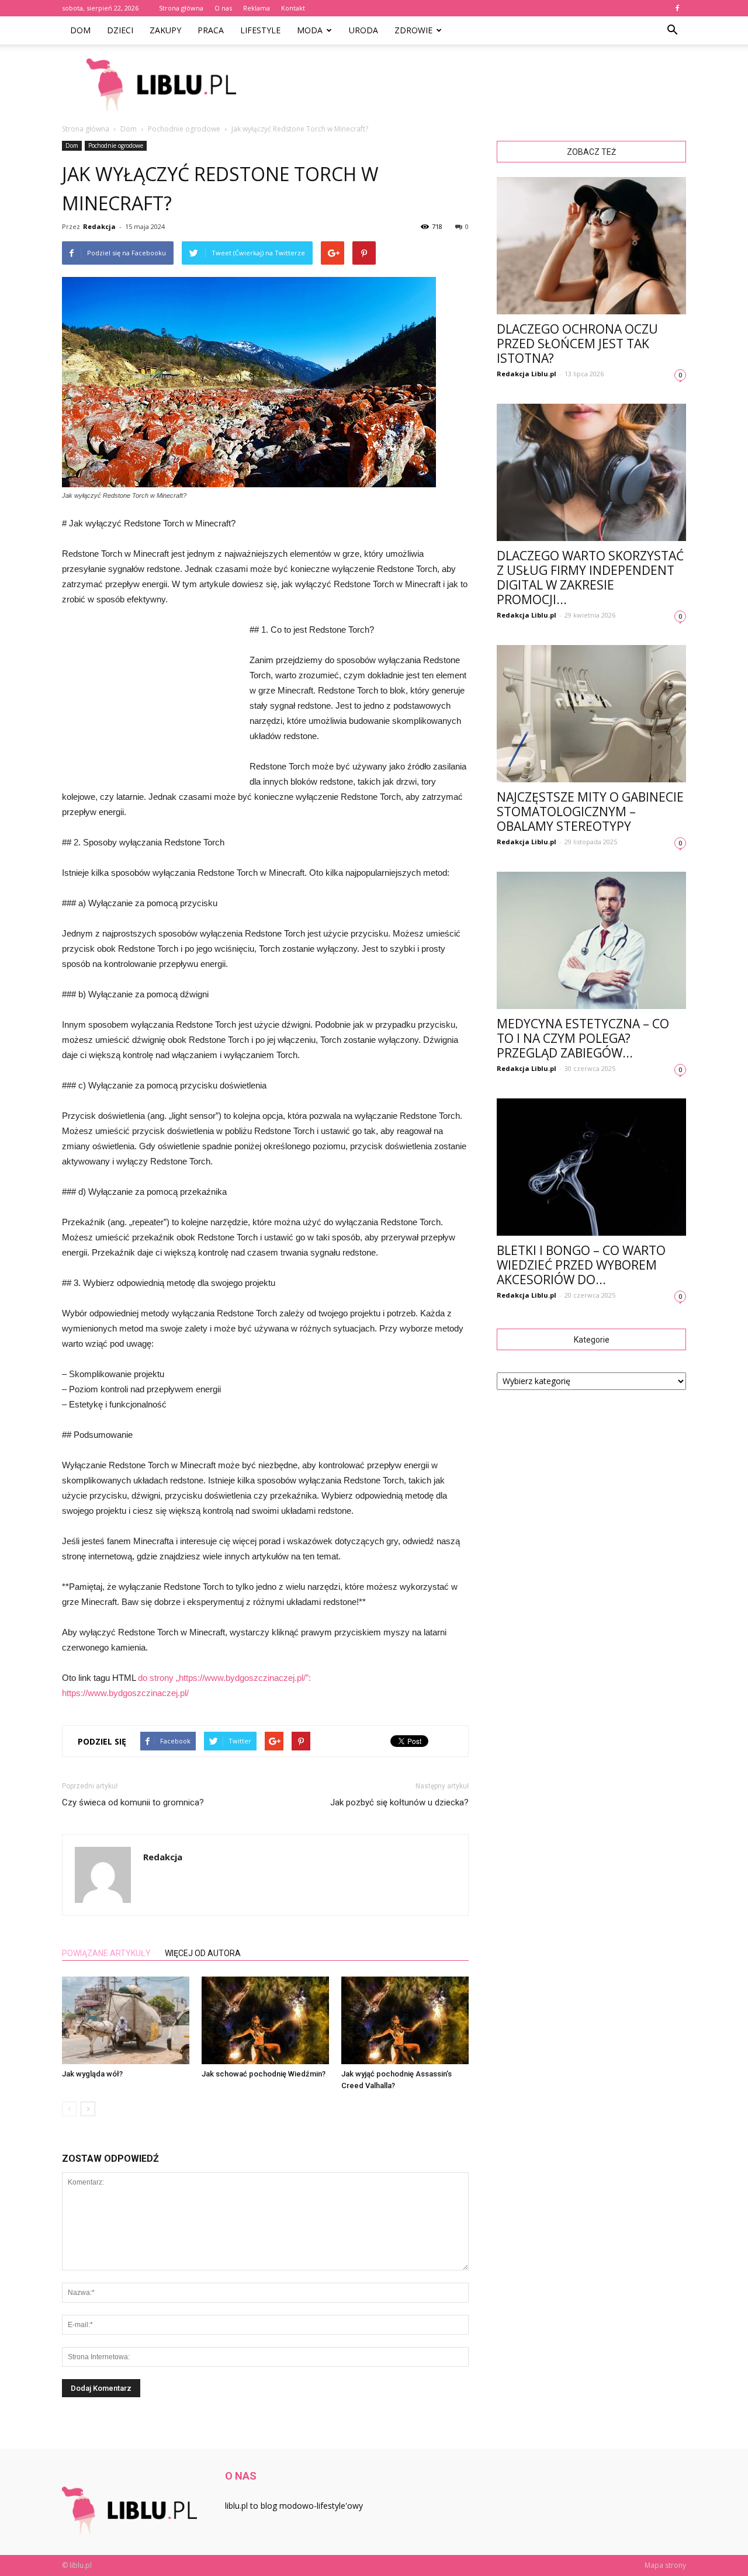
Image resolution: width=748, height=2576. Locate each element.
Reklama (257, 8)
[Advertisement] (473, 85)
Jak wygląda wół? (92, 2074)
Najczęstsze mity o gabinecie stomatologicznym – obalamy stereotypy (590, 812)
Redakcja (99, 226)
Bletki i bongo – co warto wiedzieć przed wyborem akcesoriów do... (581, 1265)
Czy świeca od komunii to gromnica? (133, 1802)
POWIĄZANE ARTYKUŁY (106, 1953)
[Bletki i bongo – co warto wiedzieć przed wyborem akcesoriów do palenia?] (591, 1167)
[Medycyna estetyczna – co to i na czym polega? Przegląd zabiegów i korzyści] (591, 940)
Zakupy (165, 30)
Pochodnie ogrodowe (116, 145)
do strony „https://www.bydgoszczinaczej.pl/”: (224, 1678)
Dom (80, 30)
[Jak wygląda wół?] (126, 2020)
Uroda (363, 30)
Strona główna (181, 8)
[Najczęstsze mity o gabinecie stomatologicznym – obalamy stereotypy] (591, 714)
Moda (310, 30)
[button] (672, 30)
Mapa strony (665, 2565)
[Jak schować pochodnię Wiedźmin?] (265, 2020)
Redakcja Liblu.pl (527, 374)
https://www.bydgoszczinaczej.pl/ (125, 1693)
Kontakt (293, 8)
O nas (223, 8)
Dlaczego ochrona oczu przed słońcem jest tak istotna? (577, 344)
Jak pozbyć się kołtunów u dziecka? (399, 1802)
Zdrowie (413, 30)
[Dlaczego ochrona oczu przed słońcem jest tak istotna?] (591, 246)
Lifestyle (260, 30)
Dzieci (120, 30)
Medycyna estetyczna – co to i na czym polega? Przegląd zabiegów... (583, 1038)
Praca (211, 30)
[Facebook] (677, 8)
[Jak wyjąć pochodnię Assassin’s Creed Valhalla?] (405, 2020)
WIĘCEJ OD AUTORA (203, 1953)
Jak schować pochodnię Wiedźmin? (264, 2074)
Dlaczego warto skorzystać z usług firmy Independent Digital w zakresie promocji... (590, 578)
